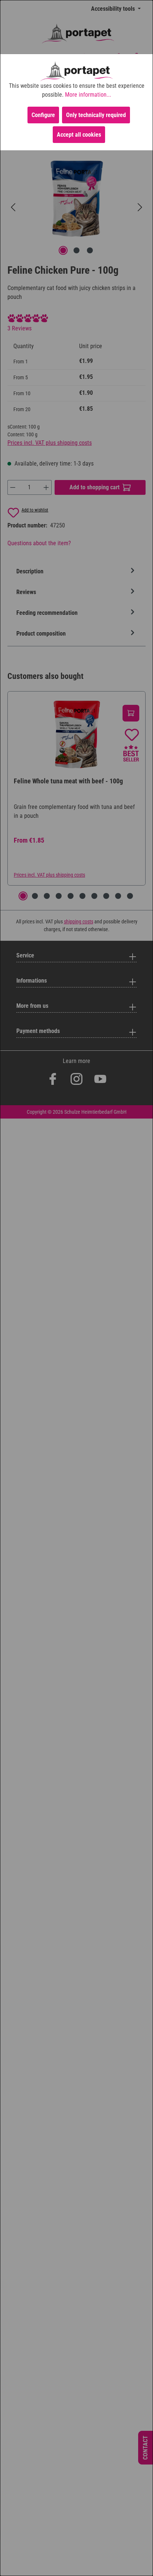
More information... (88, 95)
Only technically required (96, 115)
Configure (43, 115)
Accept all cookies (79, 135)
